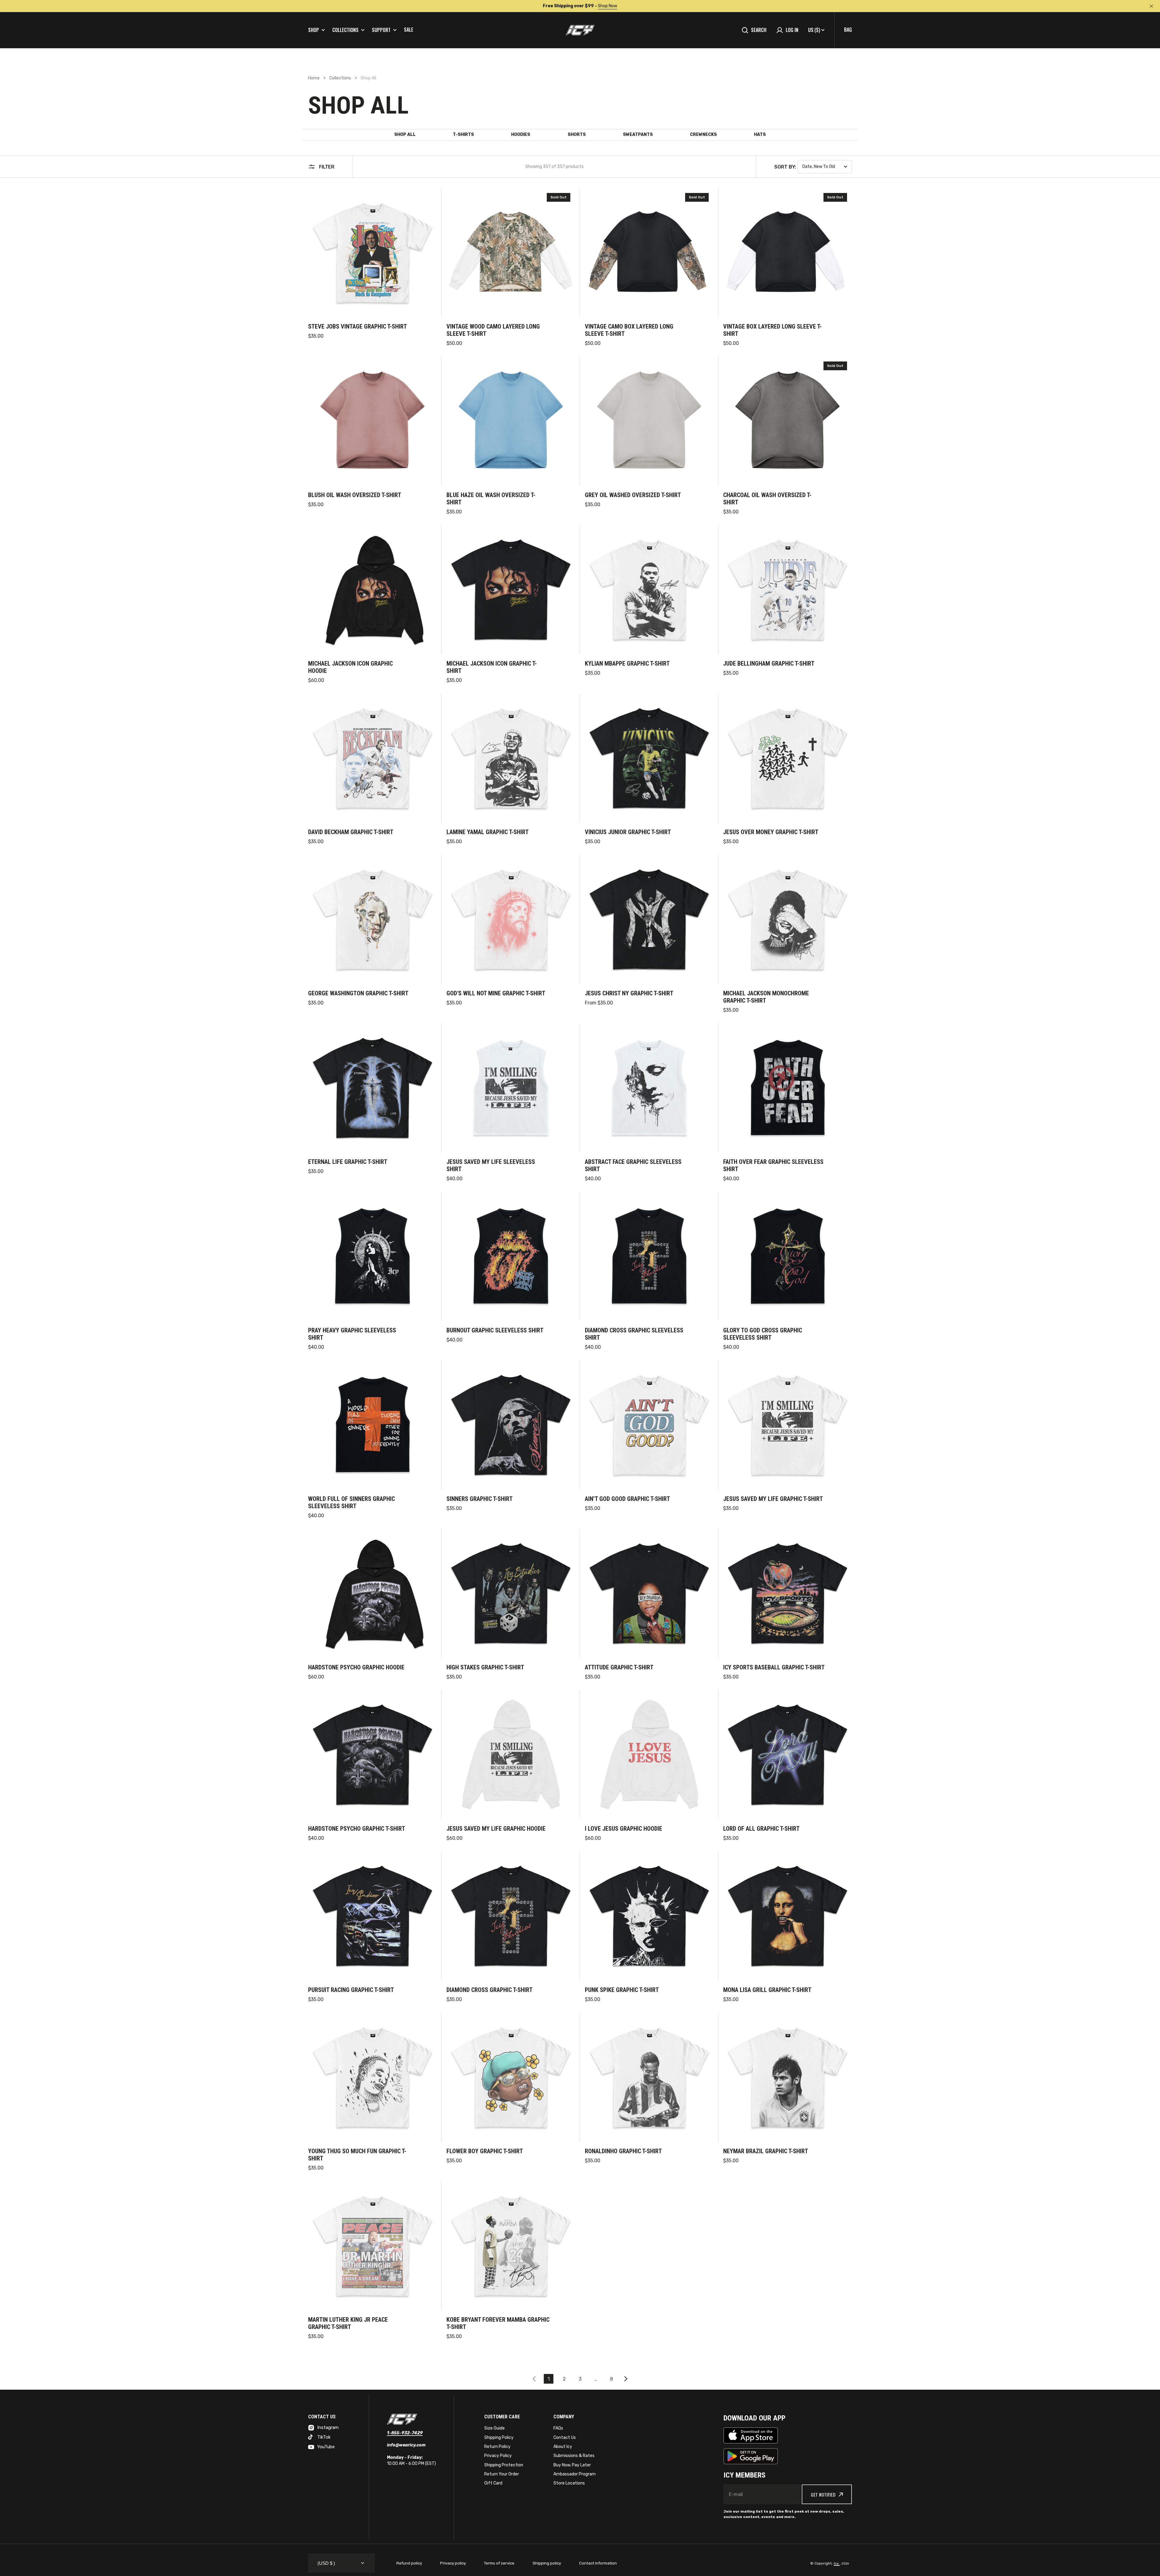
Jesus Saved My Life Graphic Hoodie (496, 1829)
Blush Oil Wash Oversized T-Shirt (355, 495)
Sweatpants (638, 135)
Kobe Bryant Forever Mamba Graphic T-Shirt (498, 2323)
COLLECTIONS (345, 30)
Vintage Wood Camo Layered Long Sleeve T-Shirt (493, 330)
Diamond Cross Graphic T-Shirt (490, 1990)
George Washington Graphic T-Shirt (358, 993)
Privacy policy (453, 2563)
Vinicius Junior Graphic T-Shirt (628, 832)
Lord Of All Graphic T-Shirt (761, 1829)
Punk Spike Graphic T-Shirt (622, 1990)
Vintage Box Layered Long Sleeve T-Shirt (772, 330)
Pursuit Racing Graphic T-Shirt (351, 1990)
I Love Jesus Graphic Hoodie (623, 1829)
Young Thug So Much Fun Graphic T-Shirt (357, 2155)
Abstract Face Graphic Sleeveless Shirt (633, 1165)
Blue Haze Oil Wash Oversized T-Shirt (491, 499)
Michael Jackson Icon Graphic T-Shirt (492, 667)
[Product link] (372, 268)
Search (759, 30)
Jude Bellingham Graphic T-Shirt (769, 663)
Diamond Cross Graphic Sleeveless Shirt (634, 1334)
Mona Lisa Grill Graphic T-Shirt (767, 1990)
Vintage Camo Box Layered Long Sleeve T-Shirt (629, 330)
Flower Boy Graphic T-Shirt (485, 2151)
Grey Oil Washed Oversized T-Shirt (633, 495)
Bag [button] (848, 30)
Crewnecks (703, 135)
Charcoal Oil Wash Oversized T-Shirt (767, 499)
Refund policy (409, 2563)
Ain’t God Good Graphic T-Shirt (627, 1499)
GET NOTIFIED (823, 2494)
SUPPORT (381, 30)
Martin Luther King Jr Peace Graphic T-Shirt (348, 2323)
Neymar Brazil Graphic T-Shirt (766, 2151)
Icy (837, 2563)
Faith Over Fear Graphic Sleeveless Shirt (773, 1165)
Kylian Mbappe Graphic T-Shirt (627, 663)
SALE (409, 30)
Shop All (405, 135)
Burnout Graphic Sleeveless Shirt (495, 1330)
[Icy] (580, 30)
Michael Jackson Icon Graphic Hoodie (350, 667)
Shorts (577, 135)
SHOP (314, 30)
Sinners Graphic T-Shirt (480, 1499)
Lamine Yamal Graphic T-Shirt (488, 832)
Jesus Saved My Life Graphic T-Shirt (773, 1499)
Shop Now (605, 6)
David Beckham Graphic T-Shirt (351, 832)
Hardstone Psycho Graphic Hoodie (356, 1667)
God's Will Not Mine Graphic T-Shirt (496, 993)
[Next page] (627, 2379)
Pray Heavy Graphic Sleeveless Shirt (352, 1334)
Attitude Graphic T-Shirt (619, 1667)
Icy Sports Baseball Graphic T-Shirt (774, 1667)
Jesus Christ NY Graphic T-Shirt (629, 993)
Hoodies (521, 135)
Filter (327, 167)
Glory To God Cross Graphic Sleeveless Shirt (763, 1334)
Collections (340, 78)
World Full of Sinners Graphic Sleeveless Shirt (351, 1502)
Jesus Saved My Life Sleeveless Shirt (491, 1165)
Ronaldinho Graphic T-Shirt (623, 2151)
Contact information (598, 2563)
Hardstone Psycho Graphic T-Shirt (357, 1829)
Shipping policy (547, 2563)
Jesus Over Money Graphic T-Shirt (771, 832)
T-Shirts (463, 135)
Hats (760, 135)
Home (314, 78)
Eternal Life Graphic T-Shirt (348, 1162)
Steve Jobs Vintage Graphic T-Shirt (358, 326)
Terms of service (499, 2563)
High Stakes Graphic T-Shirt (485, 1667)
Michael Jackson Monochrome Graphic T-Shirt (766, 997)
